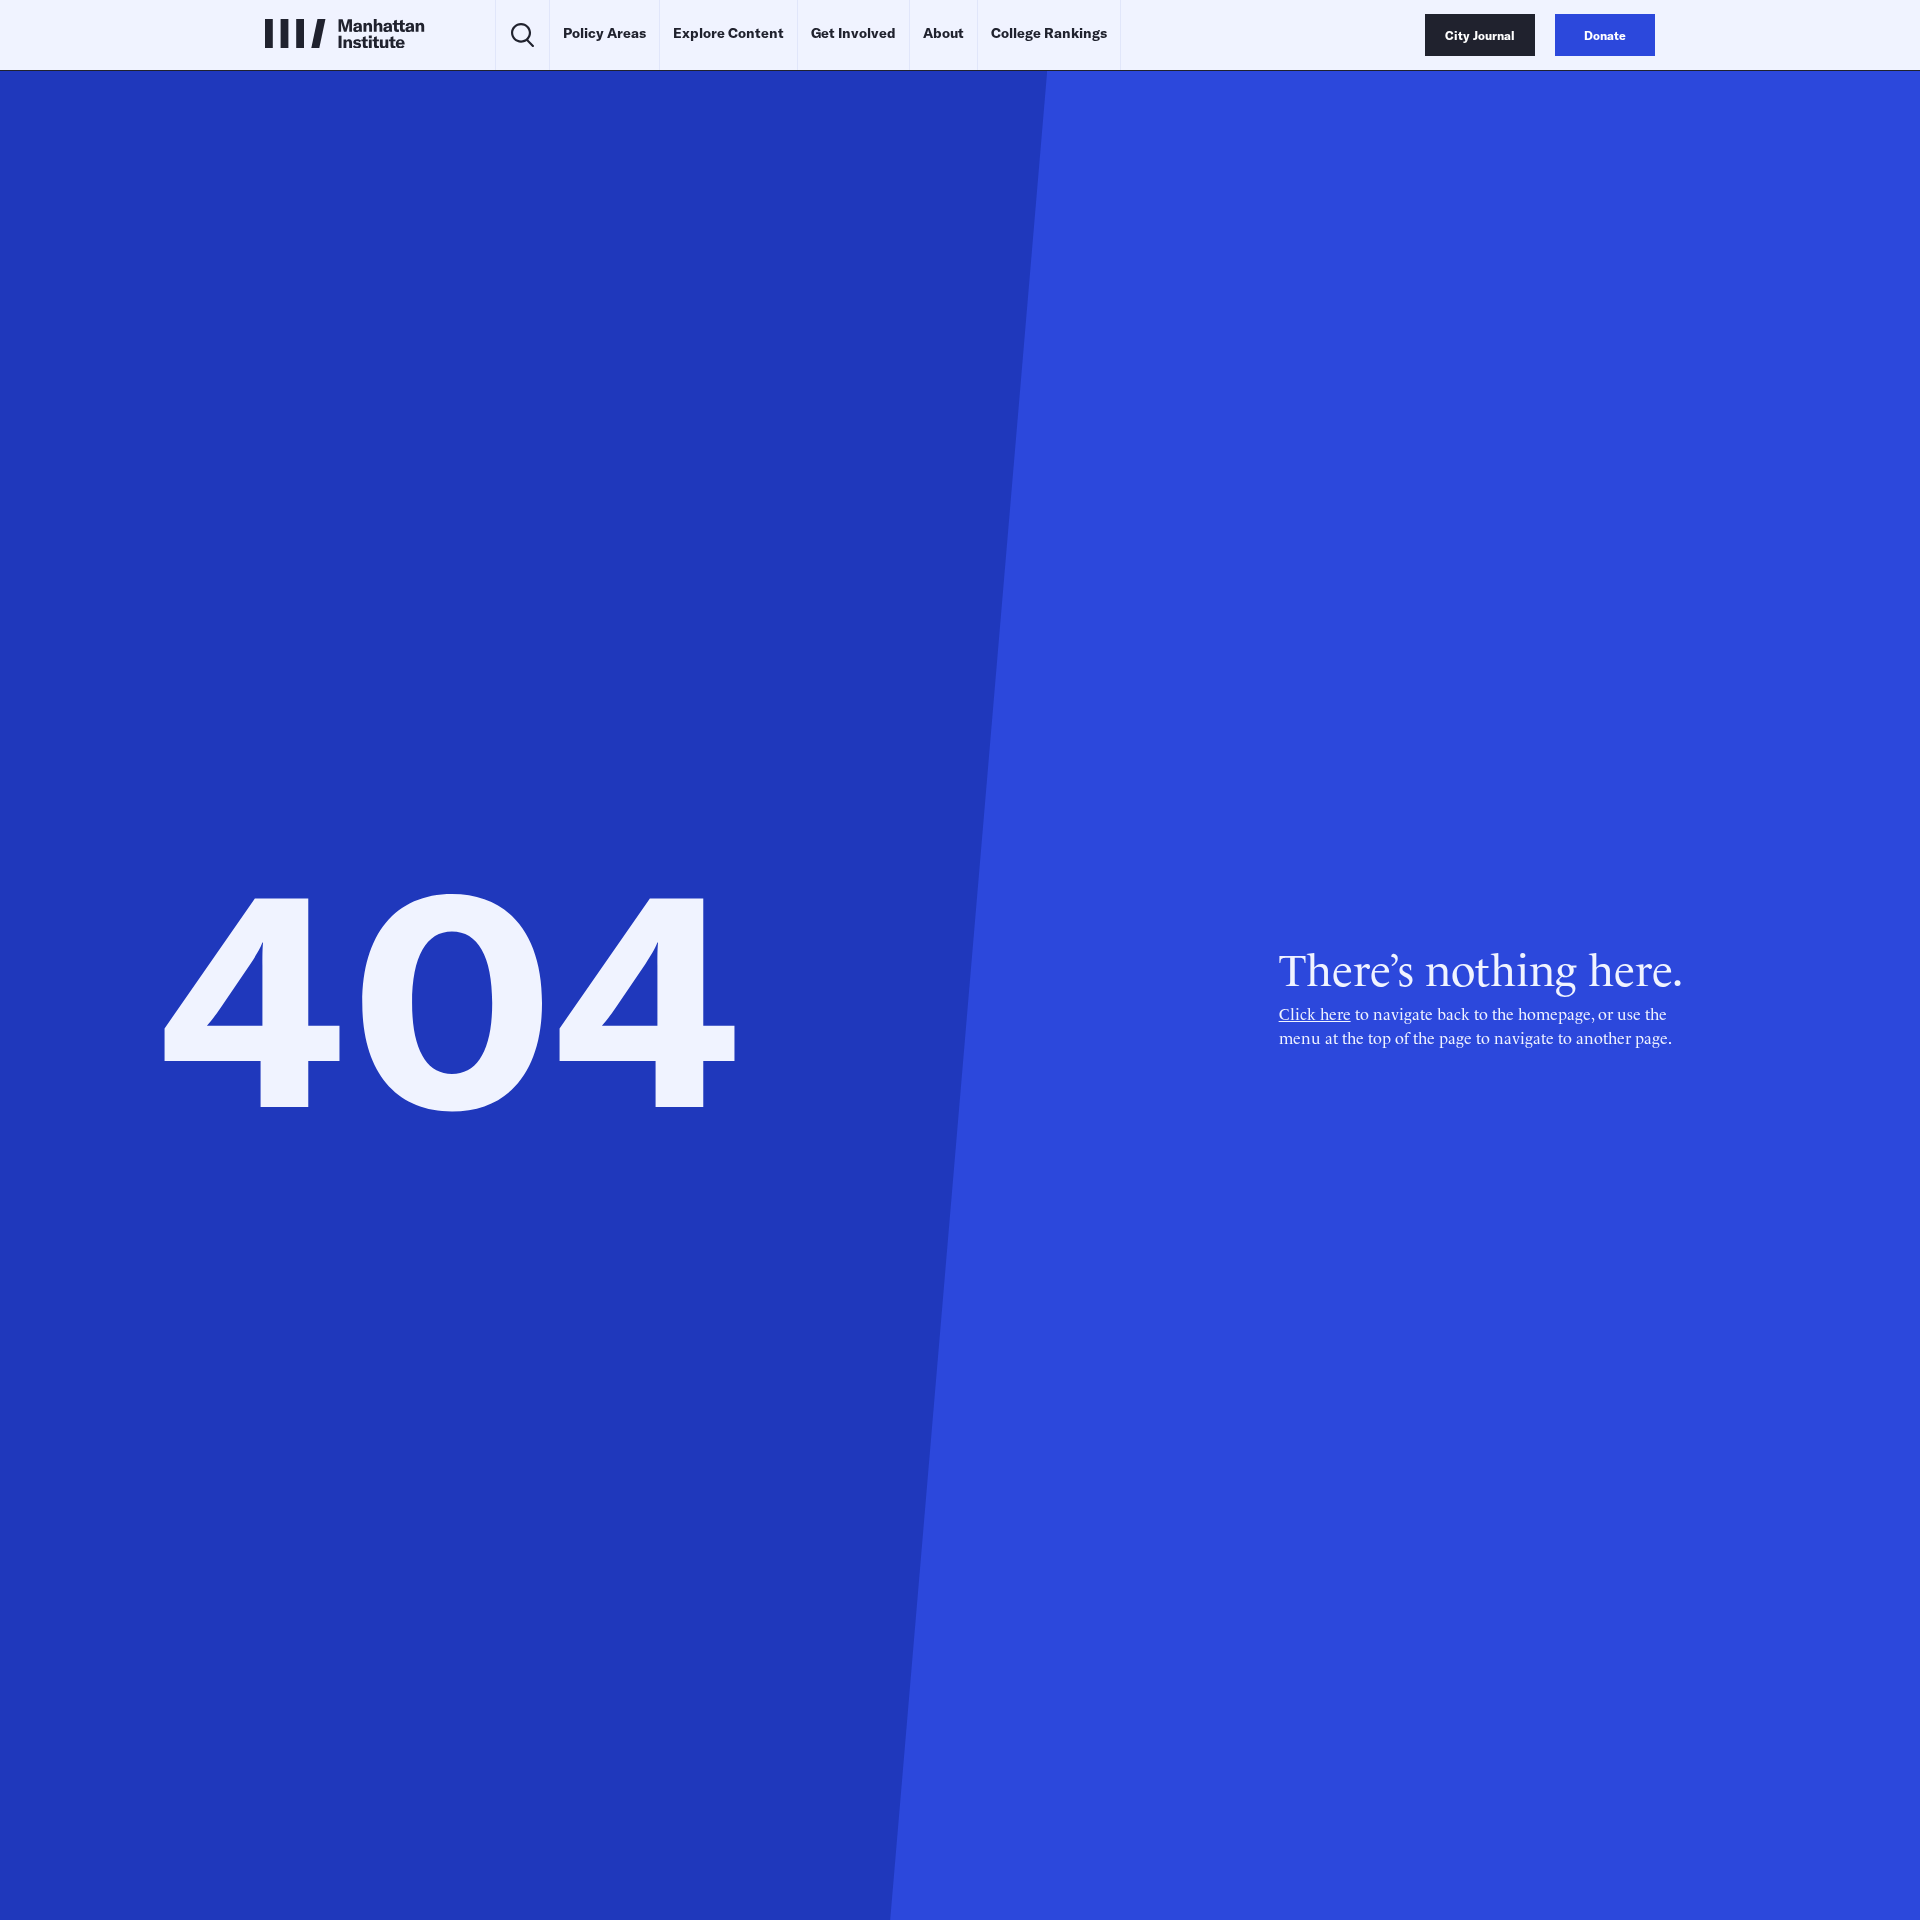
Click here (1315, 1013)
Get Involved (853, 33)
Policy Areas (604, 33)
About (943, 33)
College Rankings (1049, 33)
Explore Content (728, 33)
